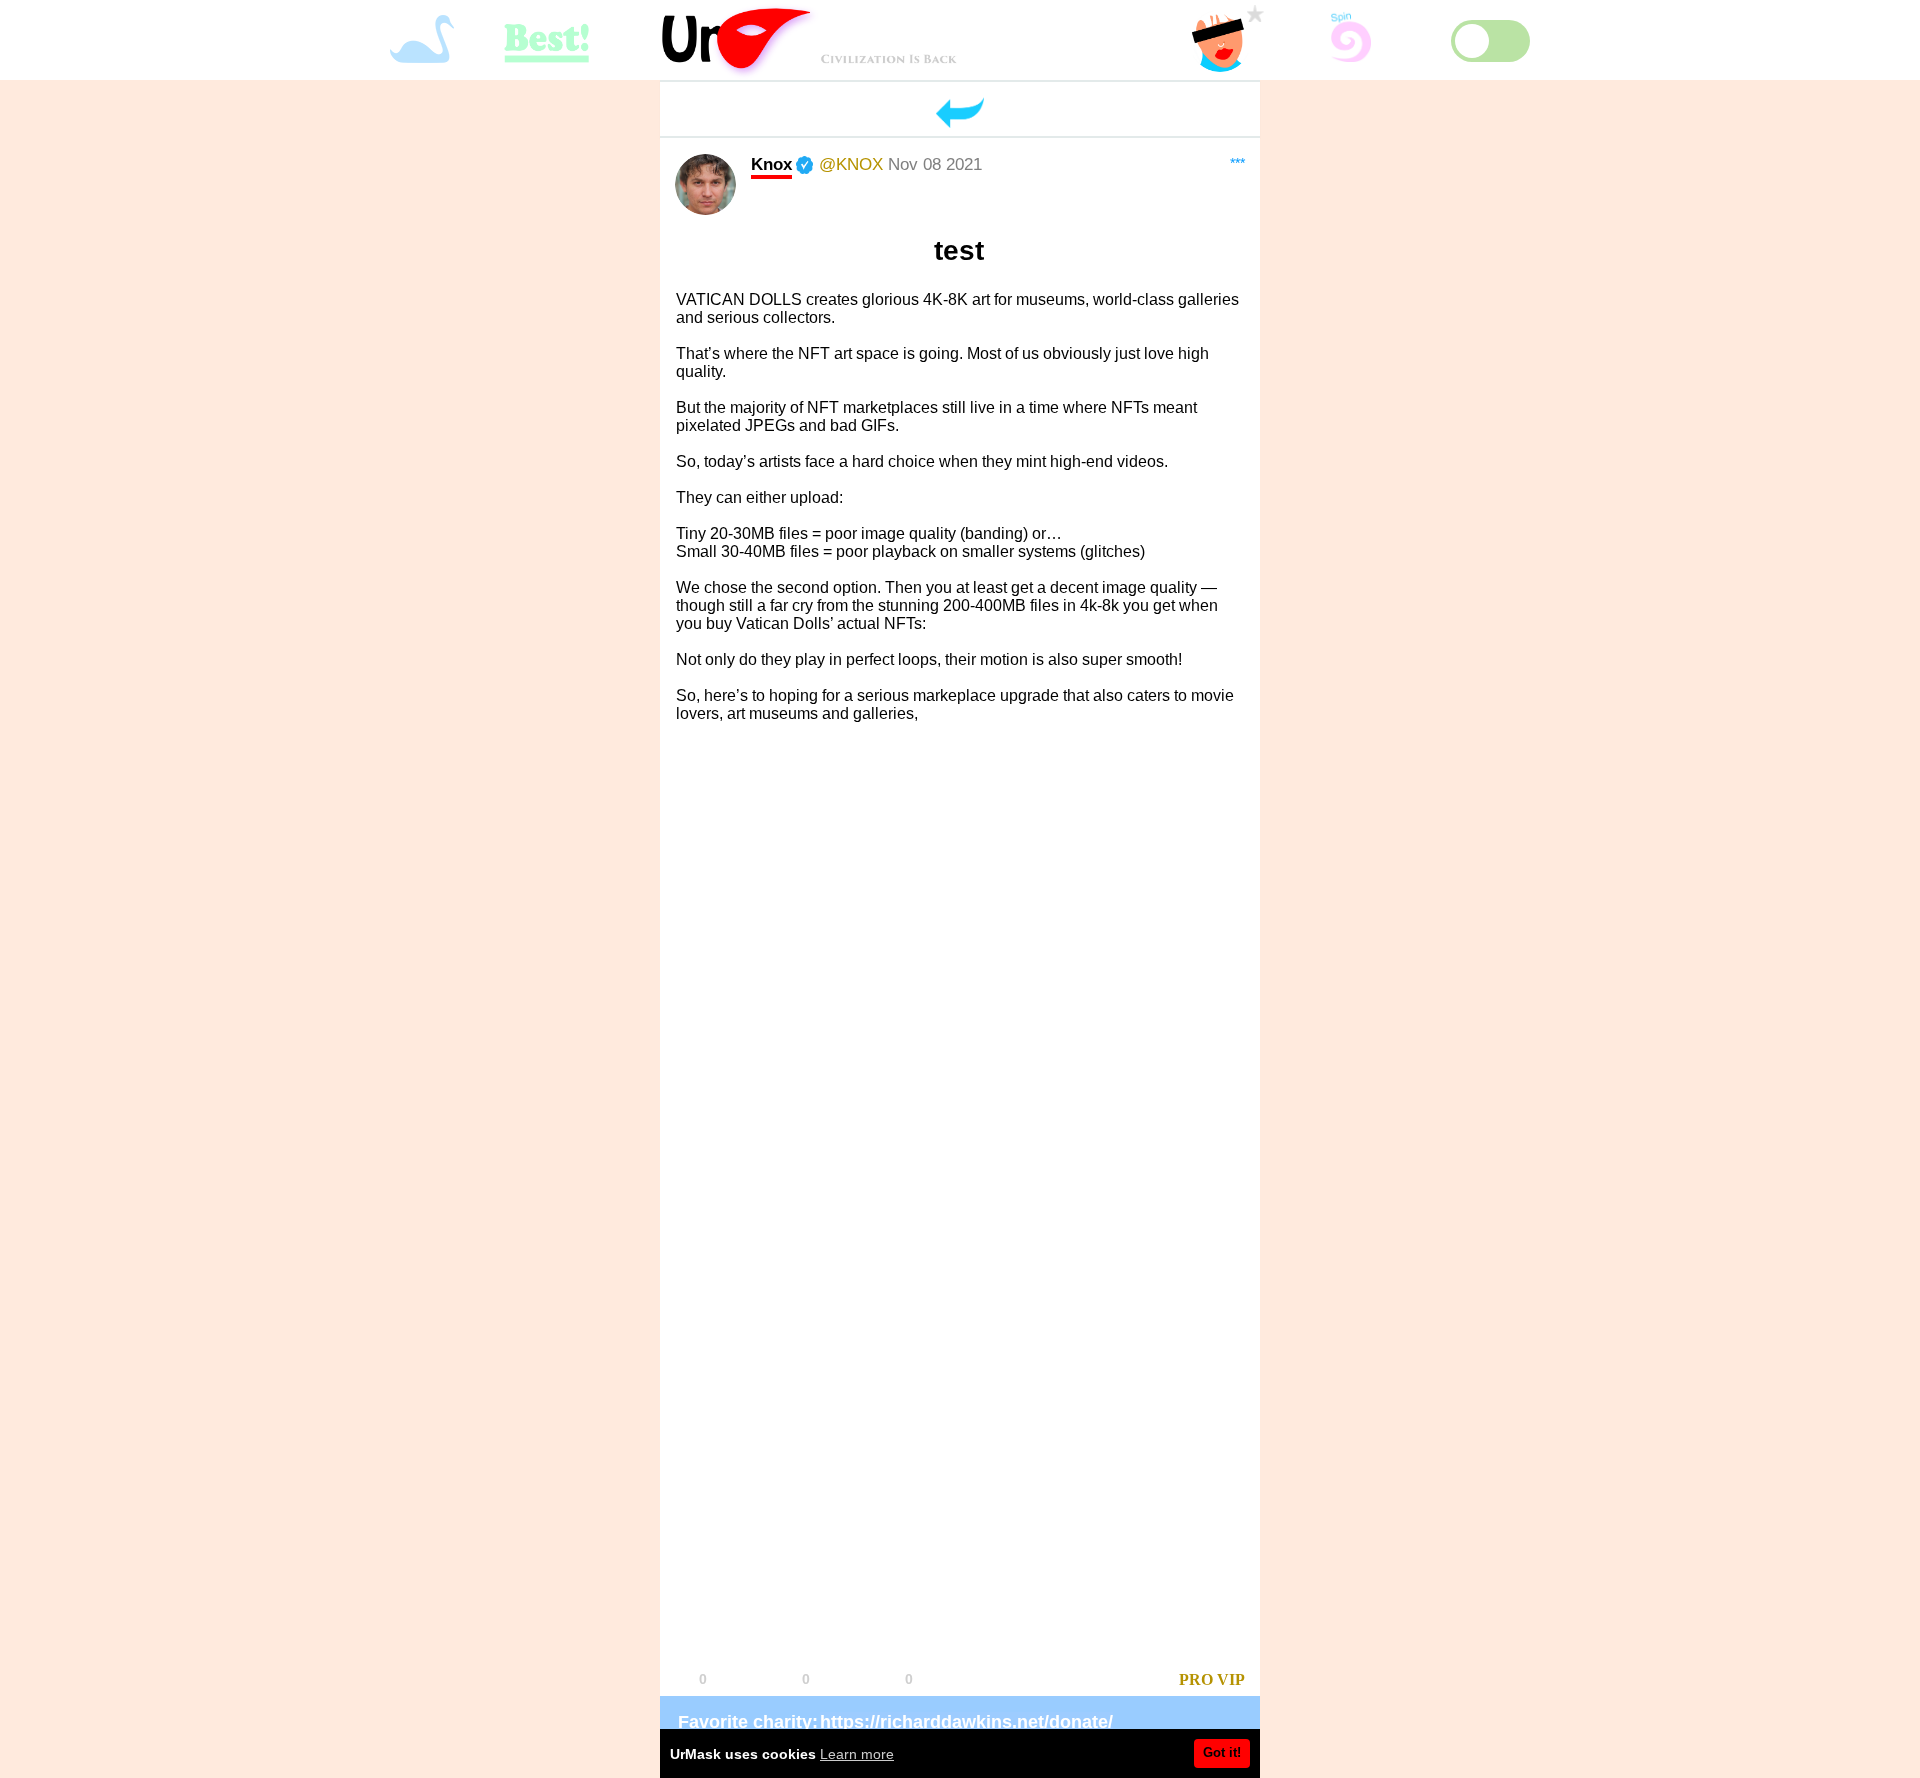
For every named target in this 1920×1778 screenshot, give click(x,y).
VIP (1231, 1679)
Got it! (1222, 1752)
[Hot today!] (1094, 1680)
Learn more (857, 1754)
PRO (1196, 1679)
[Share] (997, 1680)
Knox (771, 164)
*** (1237, 163)
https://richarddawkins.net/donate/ (966, 1722)
